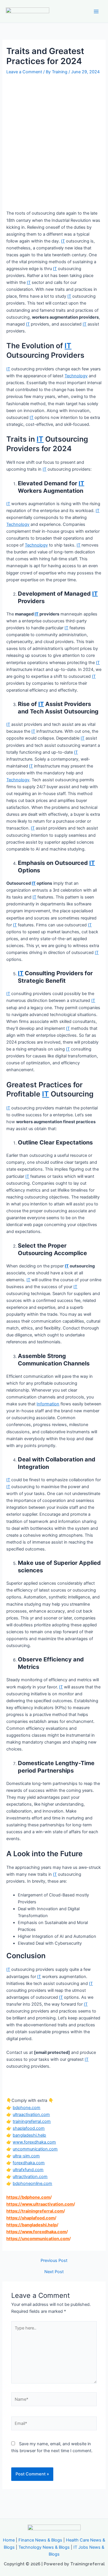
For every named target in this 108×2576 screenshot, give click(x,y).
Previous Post (54, 2261)
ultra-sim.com (26, 2156)
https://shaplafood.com (31, 2218)
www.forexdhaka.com (34, 2142)
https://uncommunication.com (38, 2239)
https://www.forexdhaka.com (36, 2232)
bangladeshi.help (29, 2135)
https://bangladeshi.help (32, 2225)
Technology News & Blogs (44, 2547)
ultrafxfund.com (28, 2170)
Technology (76, 376)
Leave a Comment (24, 72)
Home (9, 2540)
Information (48, 1404)
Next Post (54, 2272)
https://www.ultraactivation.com (40, 2204)
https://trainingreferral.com (35, 2211)
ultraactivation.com (31, 2115)
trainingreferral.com (32, 2121)
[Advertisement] (54, 133)
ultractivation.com (30, 2177)
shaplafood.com (29, 2128)
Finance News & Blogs (40, 2540)
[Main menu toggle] (96, 11)
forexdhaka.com (29, 2163)
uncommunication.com (35, 2149)
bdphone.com (26, 2108)
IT (63, 241)
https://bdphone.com (28, 2197)
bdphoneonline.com (32, 2183)
